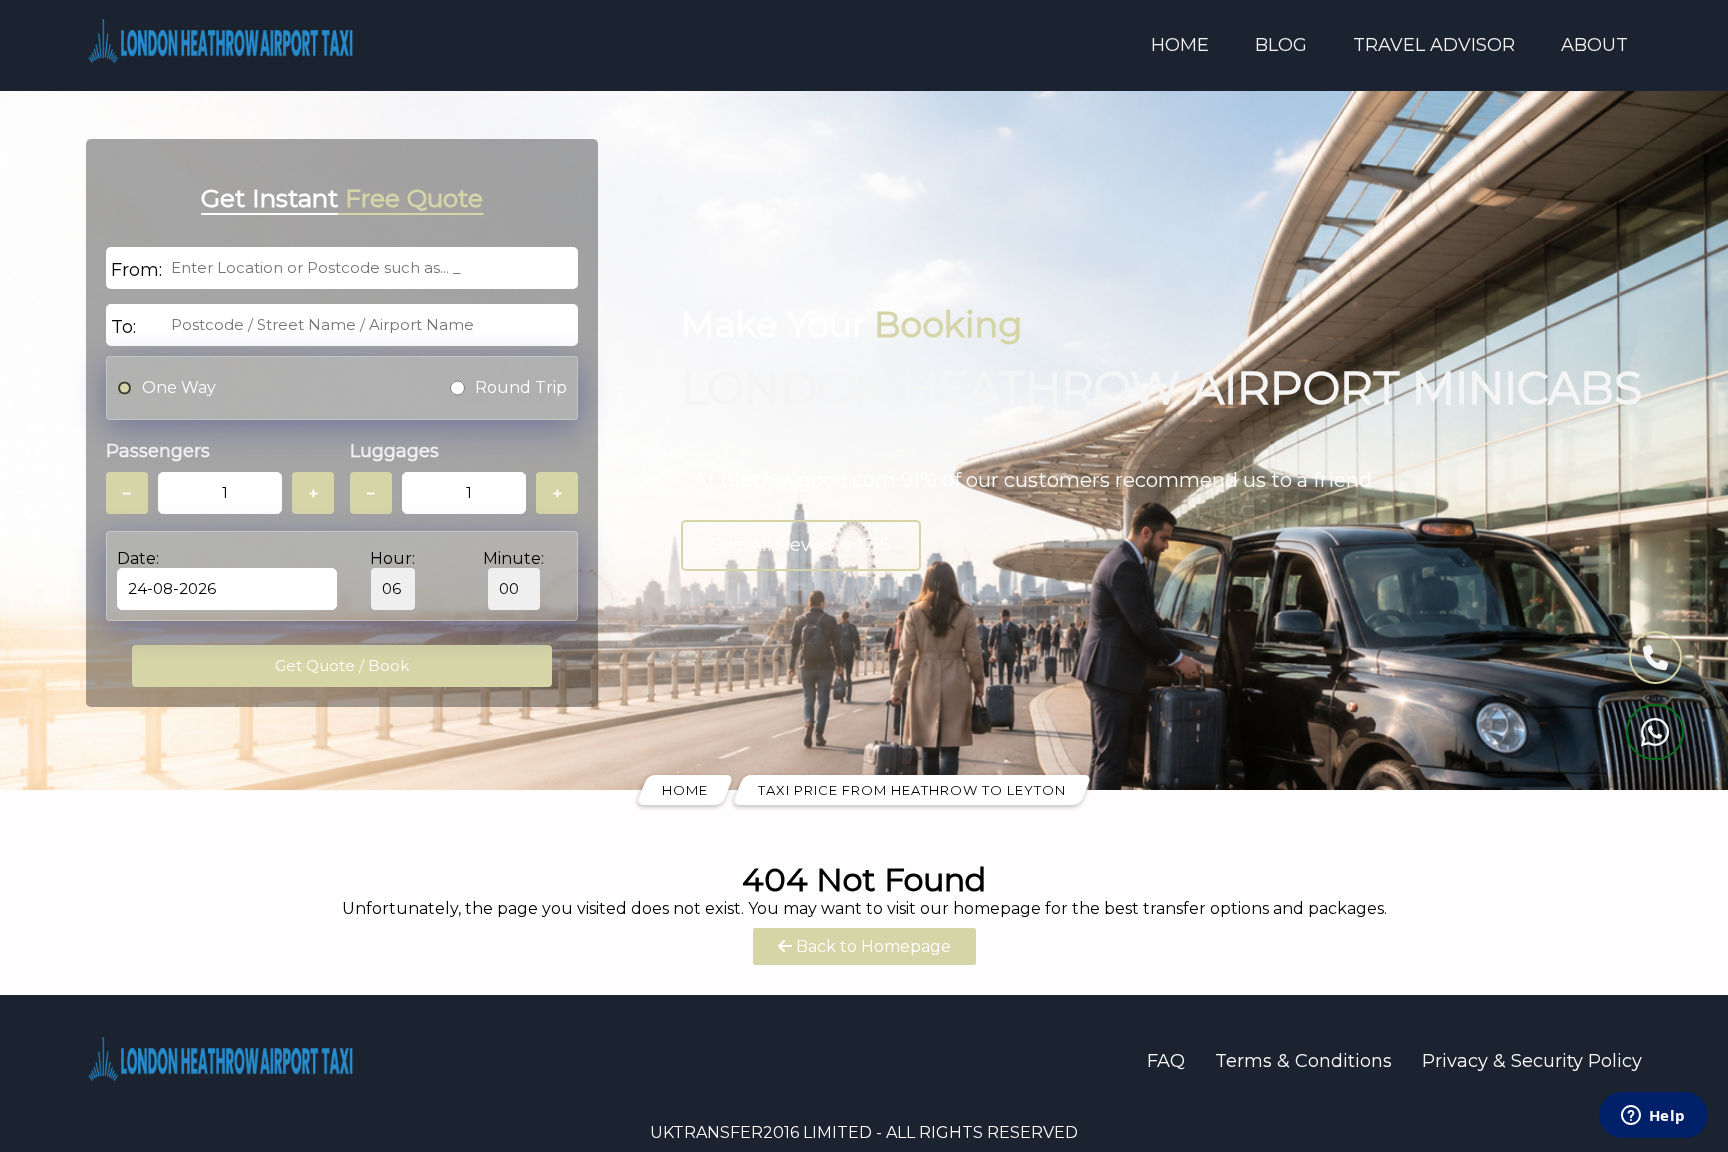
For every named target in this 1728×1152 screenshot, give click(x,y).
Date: (138, 558)
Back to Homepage (871, 946)
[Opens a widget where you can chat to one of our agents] (1653, 1117)
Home (1180, 45)
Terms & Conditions (1303, 1061)
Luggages (394, 451)
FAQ (1166, 1061)
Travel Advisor (1434, 45)
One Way (179, 387)
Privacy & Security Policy (1532, 1061)
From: (136, 270)
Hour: (392, 558)
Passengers (158, 451)
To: (123, 327)
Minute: (513, 558)
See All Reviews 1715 (800, 545)
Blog (1281, 45)
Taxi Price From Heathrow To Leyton (912, 790)
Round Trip (521, 387)
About (1594, 45)
